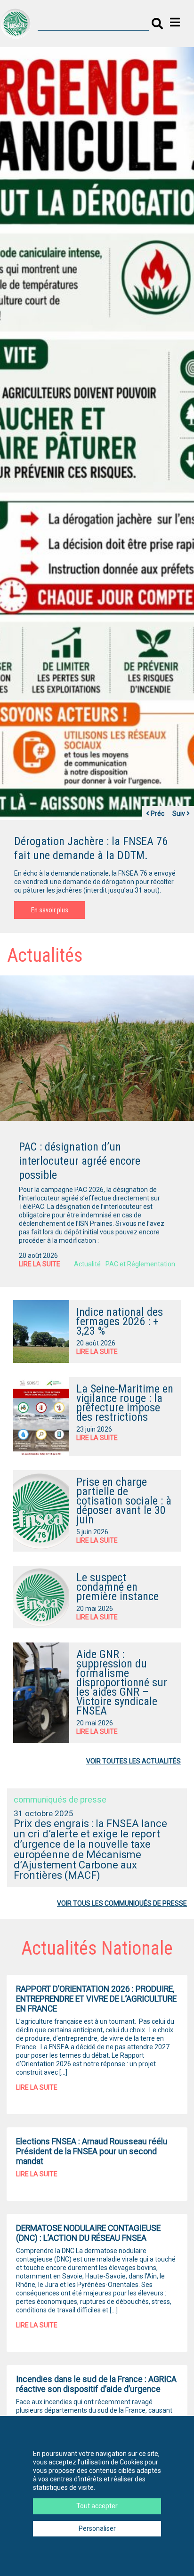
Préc (157, 813)
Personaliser (97, 2528)
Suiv (179, 813)
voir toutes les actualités (133, 1761)
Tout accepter (97, 2506)
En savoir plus (50, 910)
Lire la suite (40, 1264)
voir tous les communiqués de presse (122, 1903)
